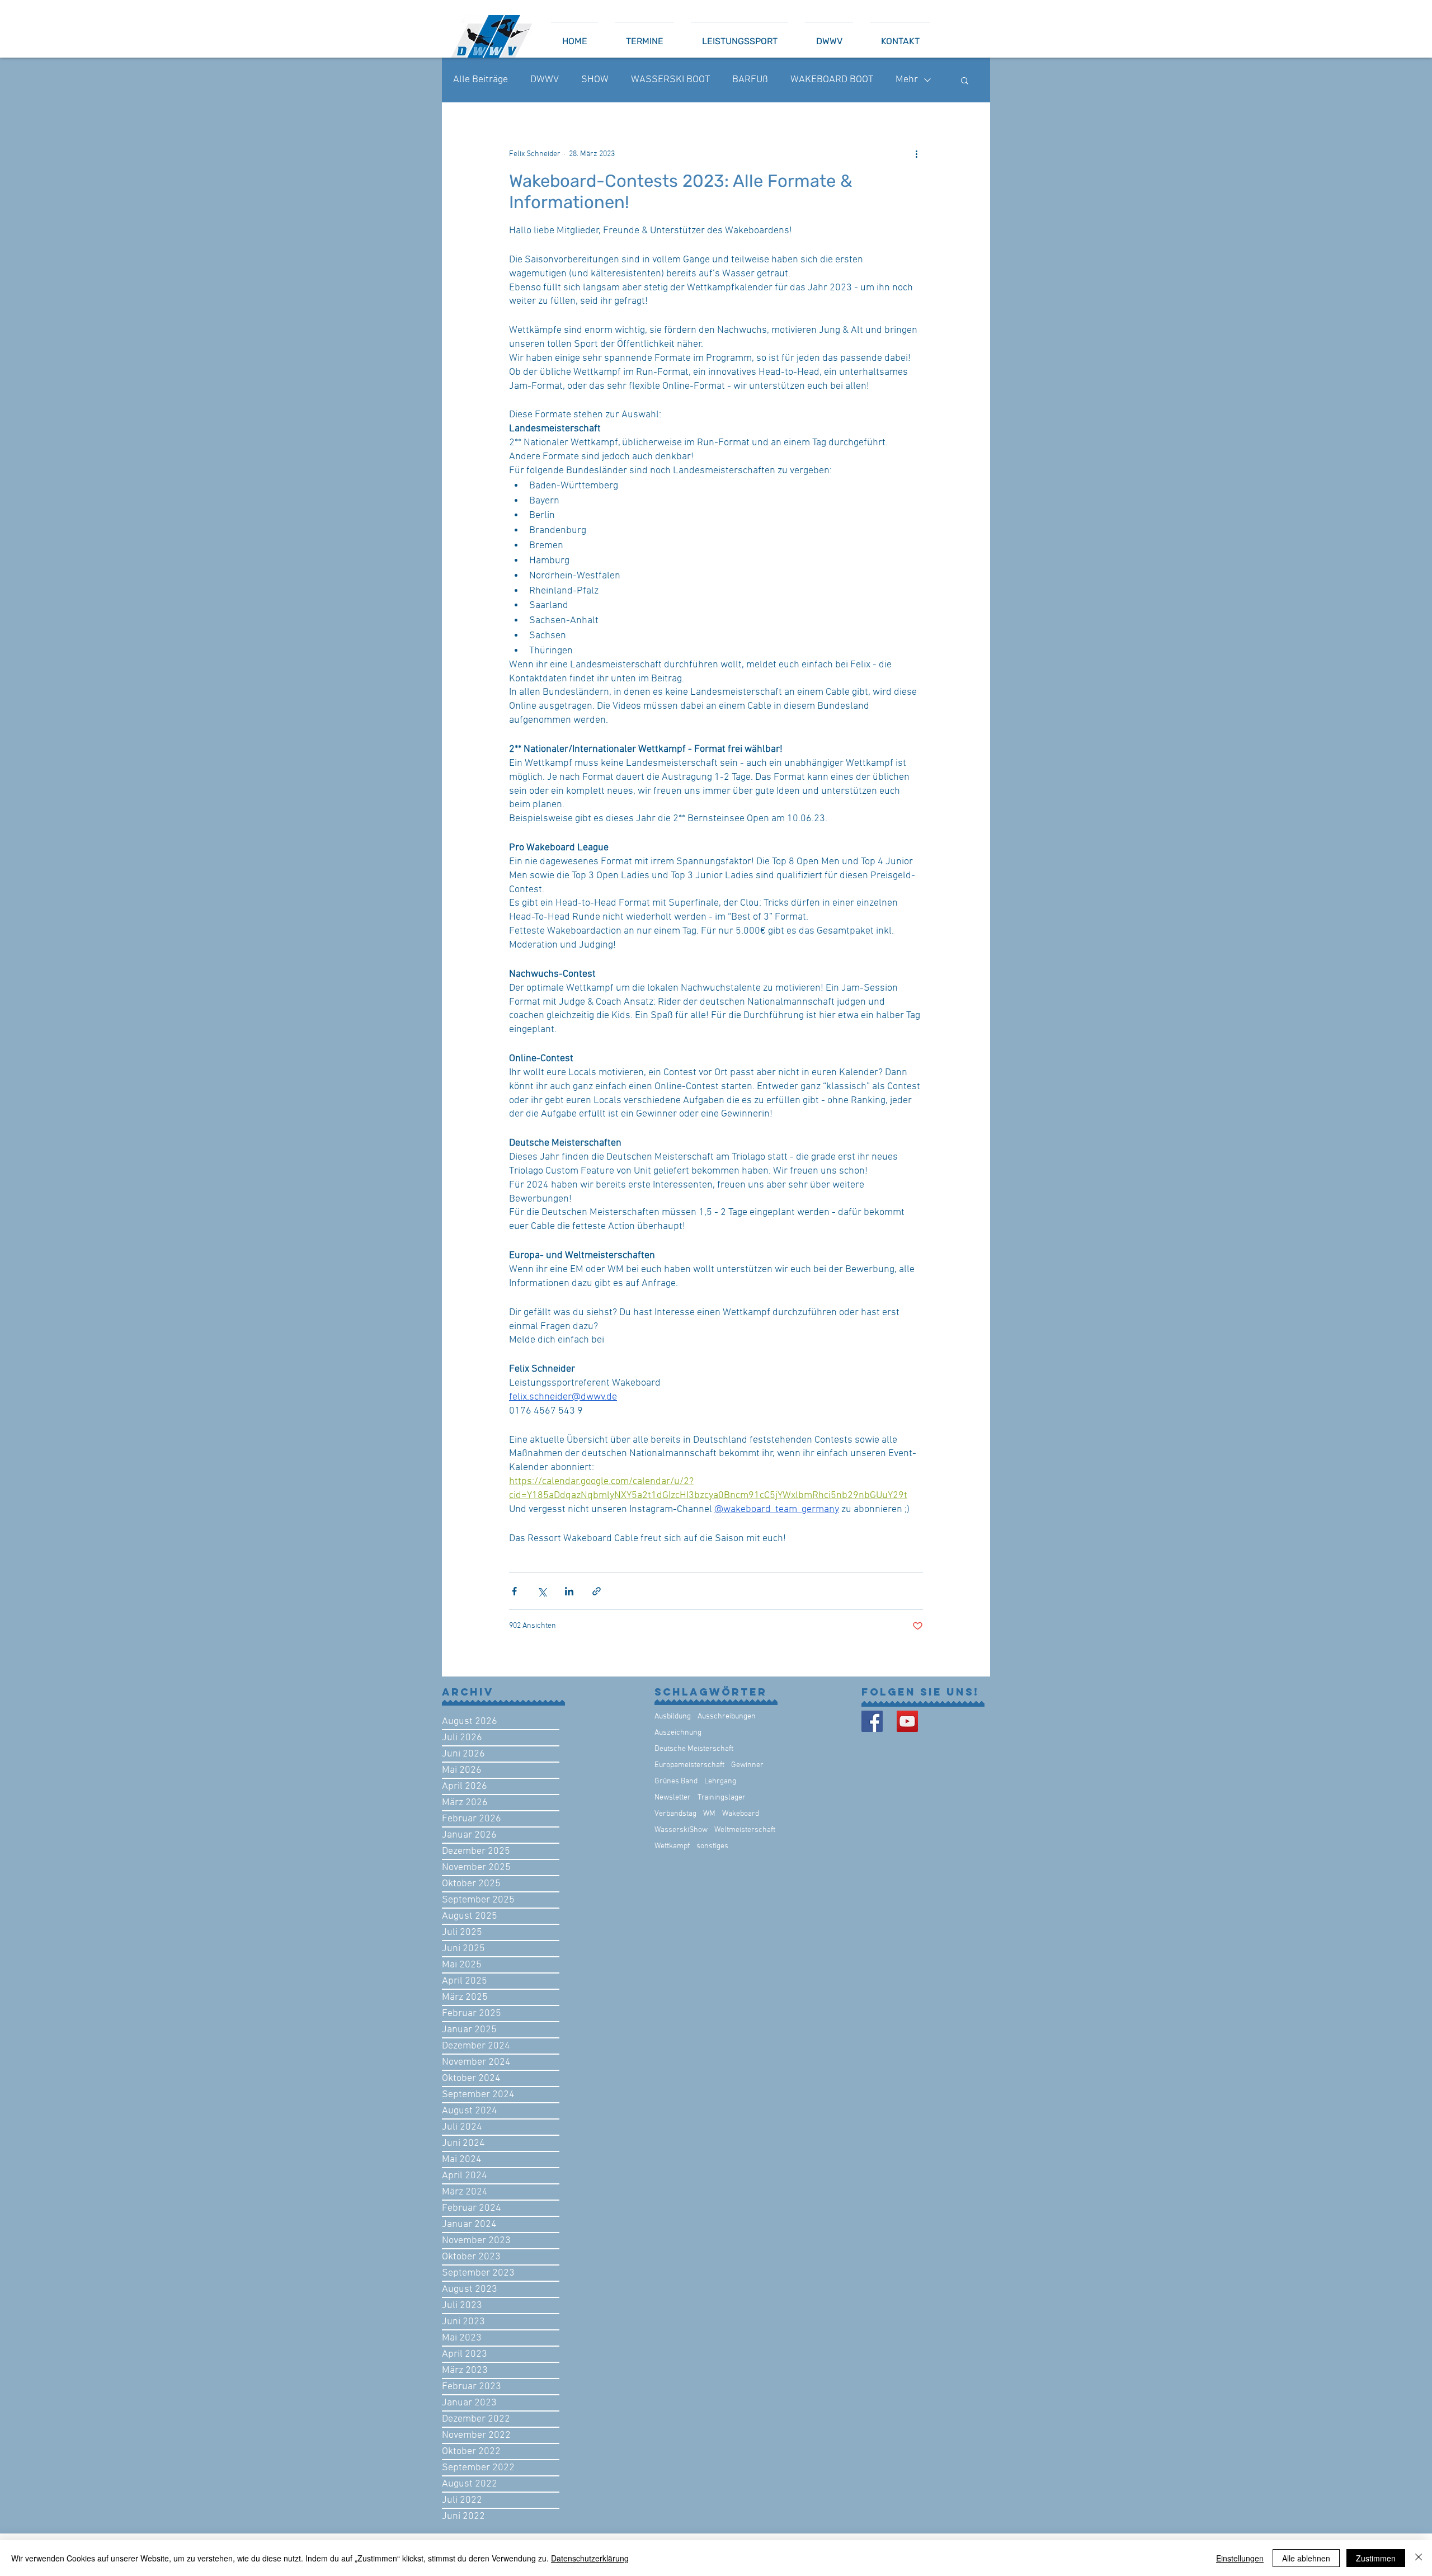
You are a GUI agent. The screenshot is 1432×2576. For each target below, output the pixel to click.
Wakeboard (741, 1814)
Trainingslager (722, 1798)
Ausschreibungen (727, 1716)
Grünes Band (676, 1781)
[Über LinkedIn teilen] (569, 1591)
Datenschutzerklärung (590, 2558)
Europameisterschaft (689, 1765)
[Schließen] (1419, 2558)
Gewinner (747, 1765)
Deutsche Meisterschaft (694, 1749)
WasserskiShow (681, 1830)
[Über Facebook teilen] (514, 1591)
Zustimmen (1376, 2558)
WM (709, 1814)
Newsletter (673, 1798)
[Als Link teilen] (597, 1591)
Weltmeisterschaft (745, 1830)
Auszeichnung (678, 1733)
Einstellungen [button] (1240, 2558)
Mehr (907, 80)
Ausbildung (673, 1716)
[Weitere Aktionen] (916, 154)
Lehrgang (720, 1781)
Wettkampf (672, 1846)
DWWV (545, 80)
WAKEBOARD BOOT (832, 80)
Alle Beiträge (481, 80)
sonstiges (712, 1846)
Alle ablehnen (1306, 2558)
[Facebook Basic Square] (872, 1721)
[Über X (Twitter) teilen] (542, 1591)
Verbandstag (675, 1814)
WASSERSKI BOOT (670, 80)
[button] (965, 80)
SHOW (595, 80)
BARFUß (750, 80)
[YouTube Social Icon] (907, 1721)
